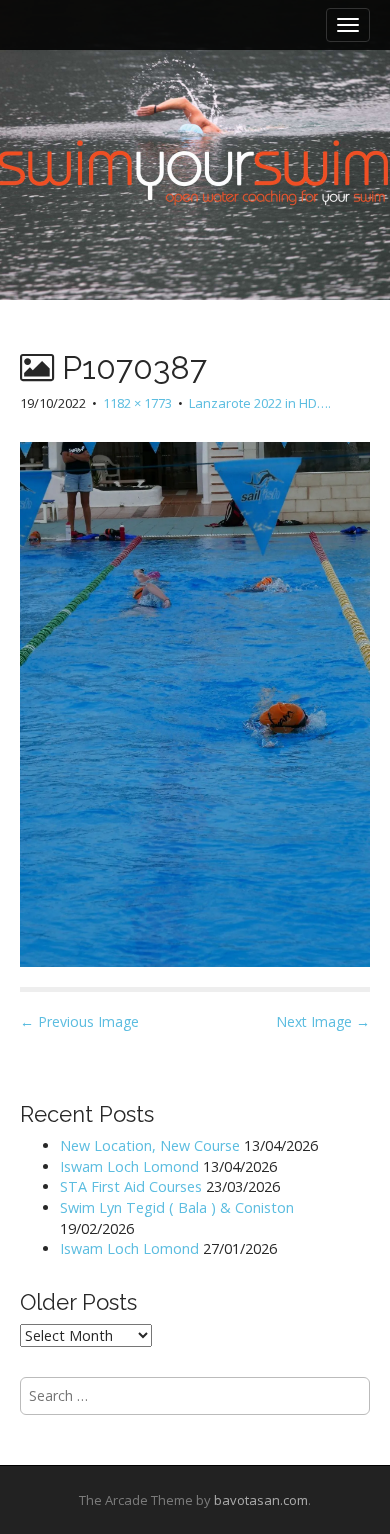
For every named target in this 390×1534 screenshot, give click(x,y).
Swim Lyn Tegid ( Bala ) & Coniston (177, 1207)
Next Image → (323, 1021)
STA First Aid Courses (131, 1186)
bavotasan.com (261, 1500)
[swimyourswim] (195, 110)
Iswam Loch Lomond (129, 1166)
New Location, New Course (150, 1145)
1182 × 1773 (137, 403)
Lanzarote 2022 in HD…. (260, 403)
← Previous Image (79, 1021)
